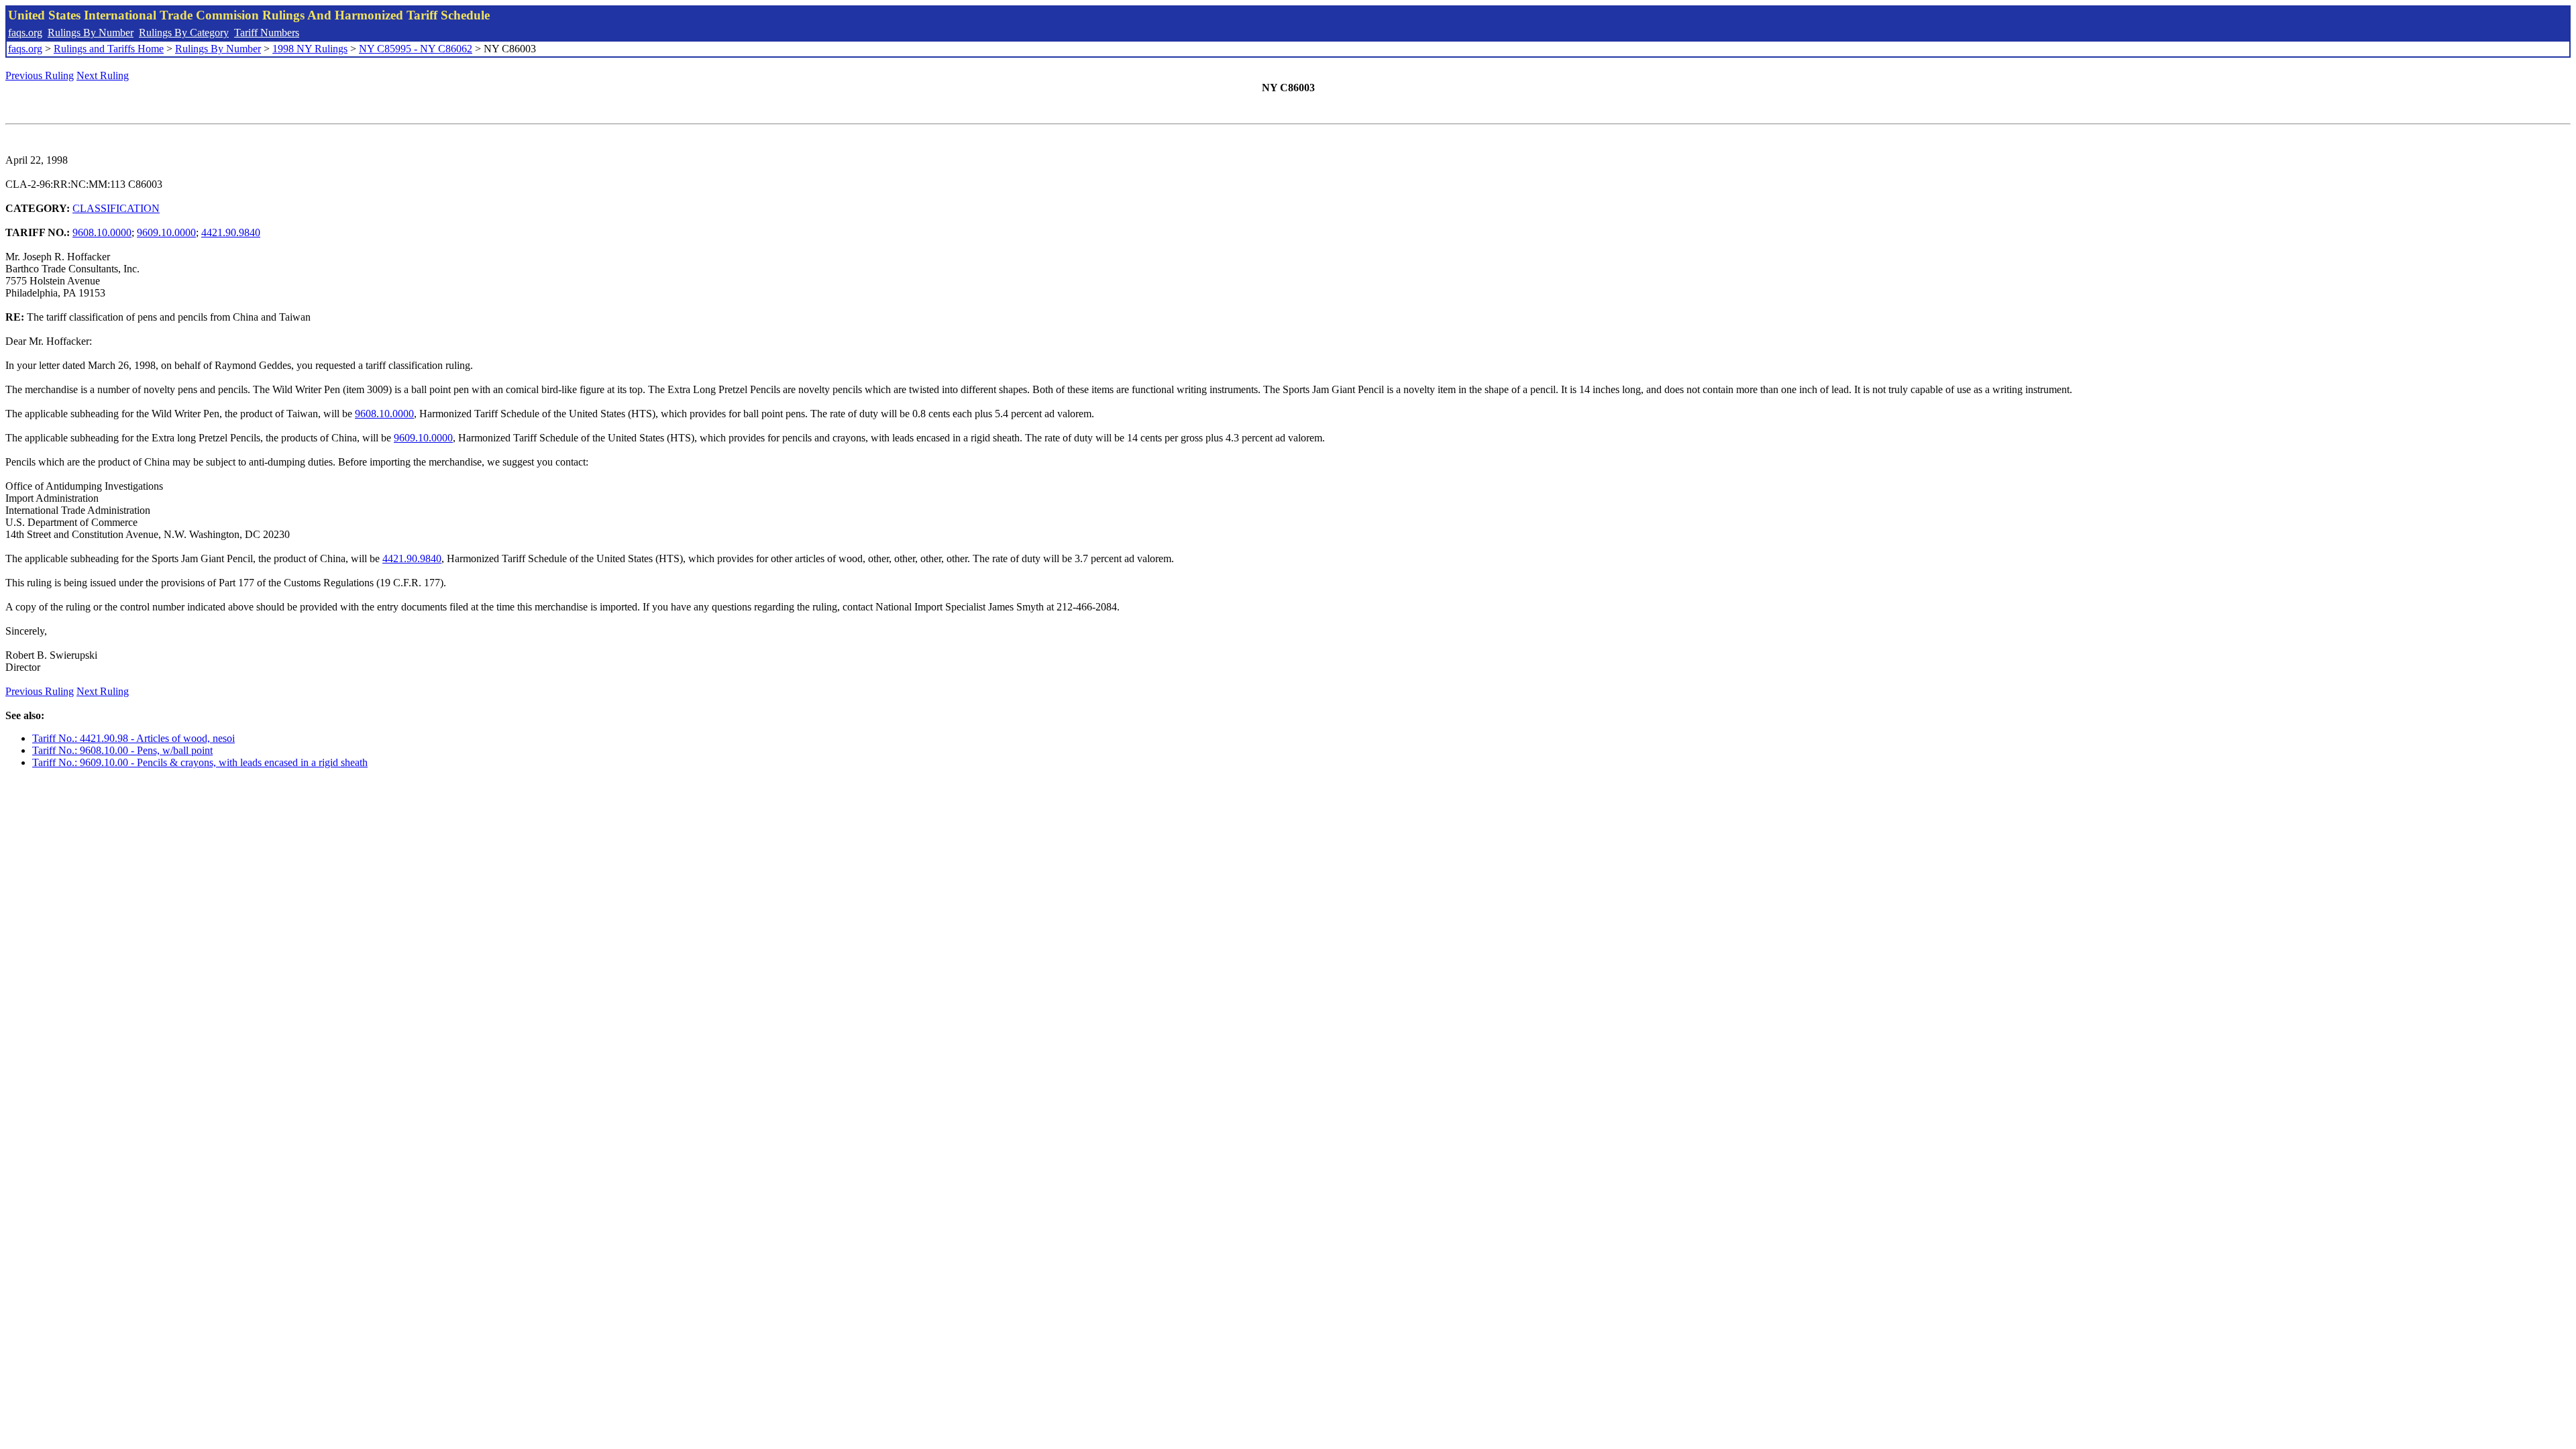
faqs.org (25, 33)
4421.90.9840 (231, 232)
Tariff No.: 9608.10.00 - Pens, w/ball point (122, 750)
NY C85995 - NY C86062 (416, 49)
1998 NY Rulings (310, 49)
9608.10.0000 (102, 232)
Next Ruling (103, 75)
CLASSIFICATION (116, 208)
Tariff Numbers (267, 33)
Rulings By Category (184, 33)
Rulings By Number (91, 33)
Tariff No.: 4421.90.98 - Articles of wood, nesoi (133, 738)
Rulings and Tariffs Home (109, 49)
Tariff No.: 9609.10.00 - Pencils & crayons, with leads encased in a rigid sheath (200, 762)
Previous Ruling (40, 75)
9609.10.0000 (166, 232)
